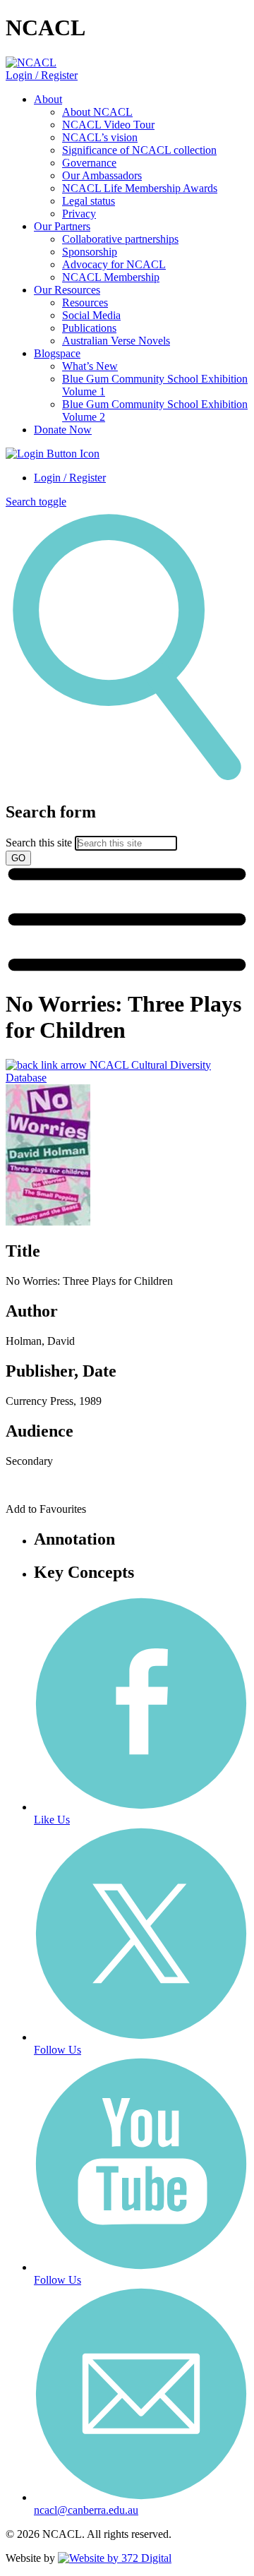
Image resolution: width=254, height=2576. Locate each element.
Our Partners (62, 226)
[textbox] (127, 834)
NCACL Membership (111, 277)
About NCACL (97, 112)
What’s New (90, 366)
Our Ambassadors (102, 175)
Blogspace (57, 353)
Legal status (89, 201)
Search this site (39, 843)
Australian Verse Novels (116, 341)
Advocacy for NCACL (114, 264)
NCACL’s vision (100, 137)
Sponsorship (90, 252)
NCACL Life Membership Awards (140, 188)
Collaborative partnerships (120, 239)
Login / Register (42, 75)
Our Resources (67, 290)
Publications (89, 328)
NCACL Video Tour (108, 125)
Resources (85, 302)
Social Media (91, 315)
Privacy (79, 214)
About (48, 99)
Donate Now (63, 430)
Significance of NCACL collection (139, 150)
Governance (89, 163)
